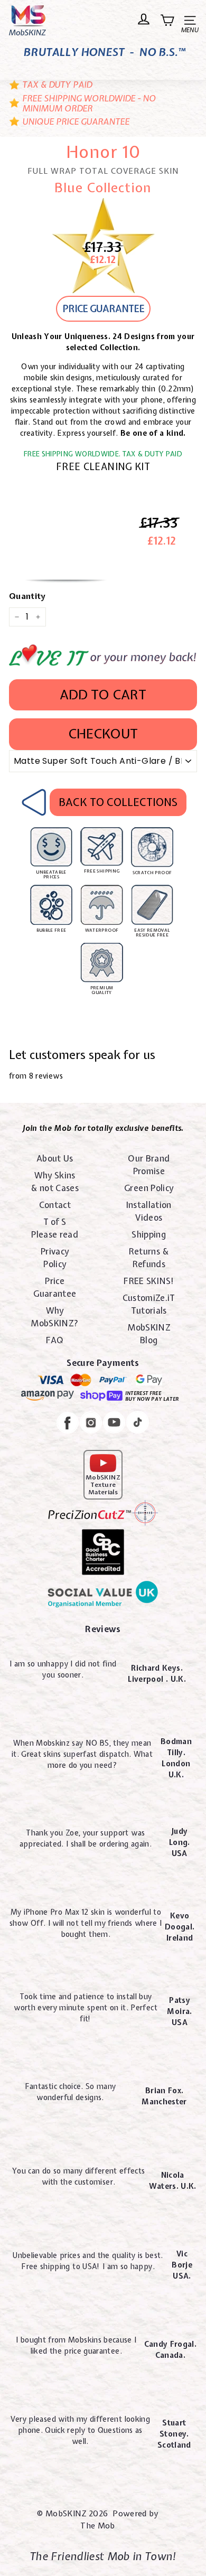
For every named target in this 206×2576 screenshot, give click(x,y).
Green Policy (149, 1188)
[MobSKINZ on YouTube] (114, 1424)
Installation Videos (149, 1211)
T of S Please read (55, 1228)
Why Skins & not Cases (55, 1182)
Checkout (103, 734)
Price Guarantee (55, 1287)
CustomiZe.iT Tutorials (149, 1304)
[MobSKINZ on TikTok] (138, 1424)
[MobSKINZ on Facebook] (68, 1424)
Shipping (149, 1234)
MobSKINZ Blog (149, 1334)
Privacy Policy (55, 1258)
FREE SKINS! (149, 1281)
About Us (55, 1158)
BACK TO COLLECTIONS (118, 802)
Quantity (27, 596)
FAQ (55, 1340)
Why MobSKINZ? (55, 1317)
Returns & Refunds (149, 1258)
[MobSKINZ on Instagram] (91, 1424)
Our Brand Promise (149, 1165)
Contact (55, 1205)
